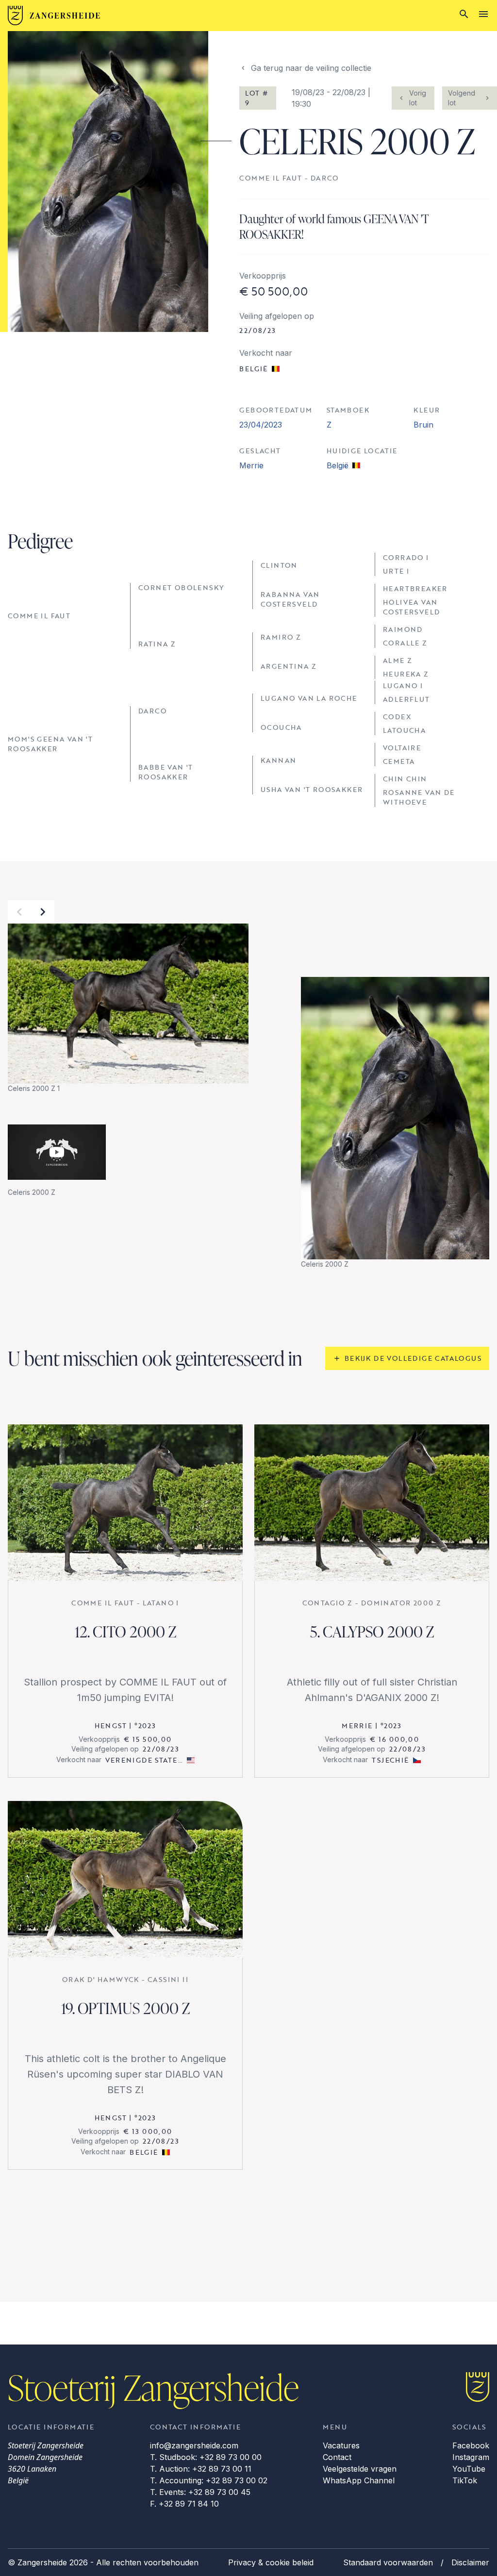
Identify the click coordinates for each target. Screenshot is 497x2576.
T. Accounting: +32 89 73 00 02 (209, 2480)
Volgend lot (462, 98)
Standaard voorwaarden (388, 2562)
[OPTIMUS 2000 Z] (125, 1879)
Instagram (471, 2457)
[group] (128, 1009)
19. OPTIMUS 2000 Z (125, 2008)
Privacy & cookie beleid (271, 2562)
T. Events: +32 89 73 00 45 (200, 2492)
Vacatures (341, 2445)
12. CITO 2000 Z (125, 1631)
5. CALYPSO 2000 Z (372, 1631)
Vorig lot (418, 98)
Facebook (471, 2445)
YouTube (469, 2469)
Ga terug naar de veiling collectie (311, 68)
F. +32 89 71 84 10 (184, 2504)
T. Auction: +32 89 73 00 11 (201, 2469)
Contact (337, 2457)
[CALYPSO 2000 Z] (372, 1503)
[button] (19, 912)
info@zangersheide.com (194, 2445)
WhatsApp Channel (359, 2480)
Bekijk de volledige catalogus (413, 1358)
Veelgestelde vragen (360, 2469)
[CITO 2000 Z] (125, 1503)
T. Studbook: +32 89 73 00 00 (206, 2457)
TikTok (465, 2480)
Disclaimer (470, 2562)
